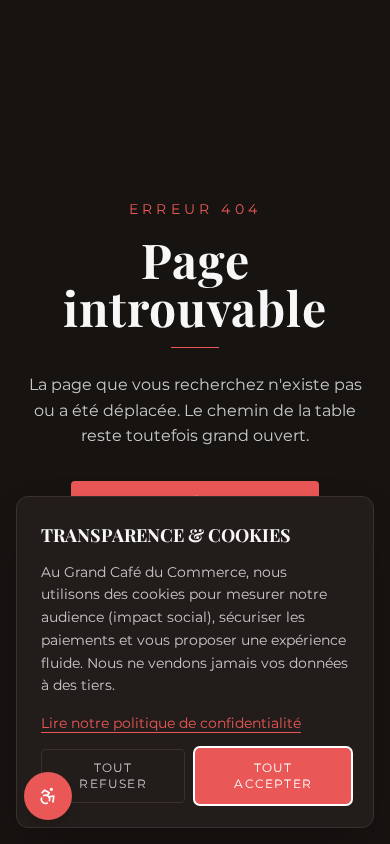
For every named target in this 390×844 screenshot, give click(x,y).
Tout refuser (112, 775)
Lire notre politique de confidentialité (171, 723)
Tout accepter (273, 775)
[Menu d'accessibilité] (48, 796)
